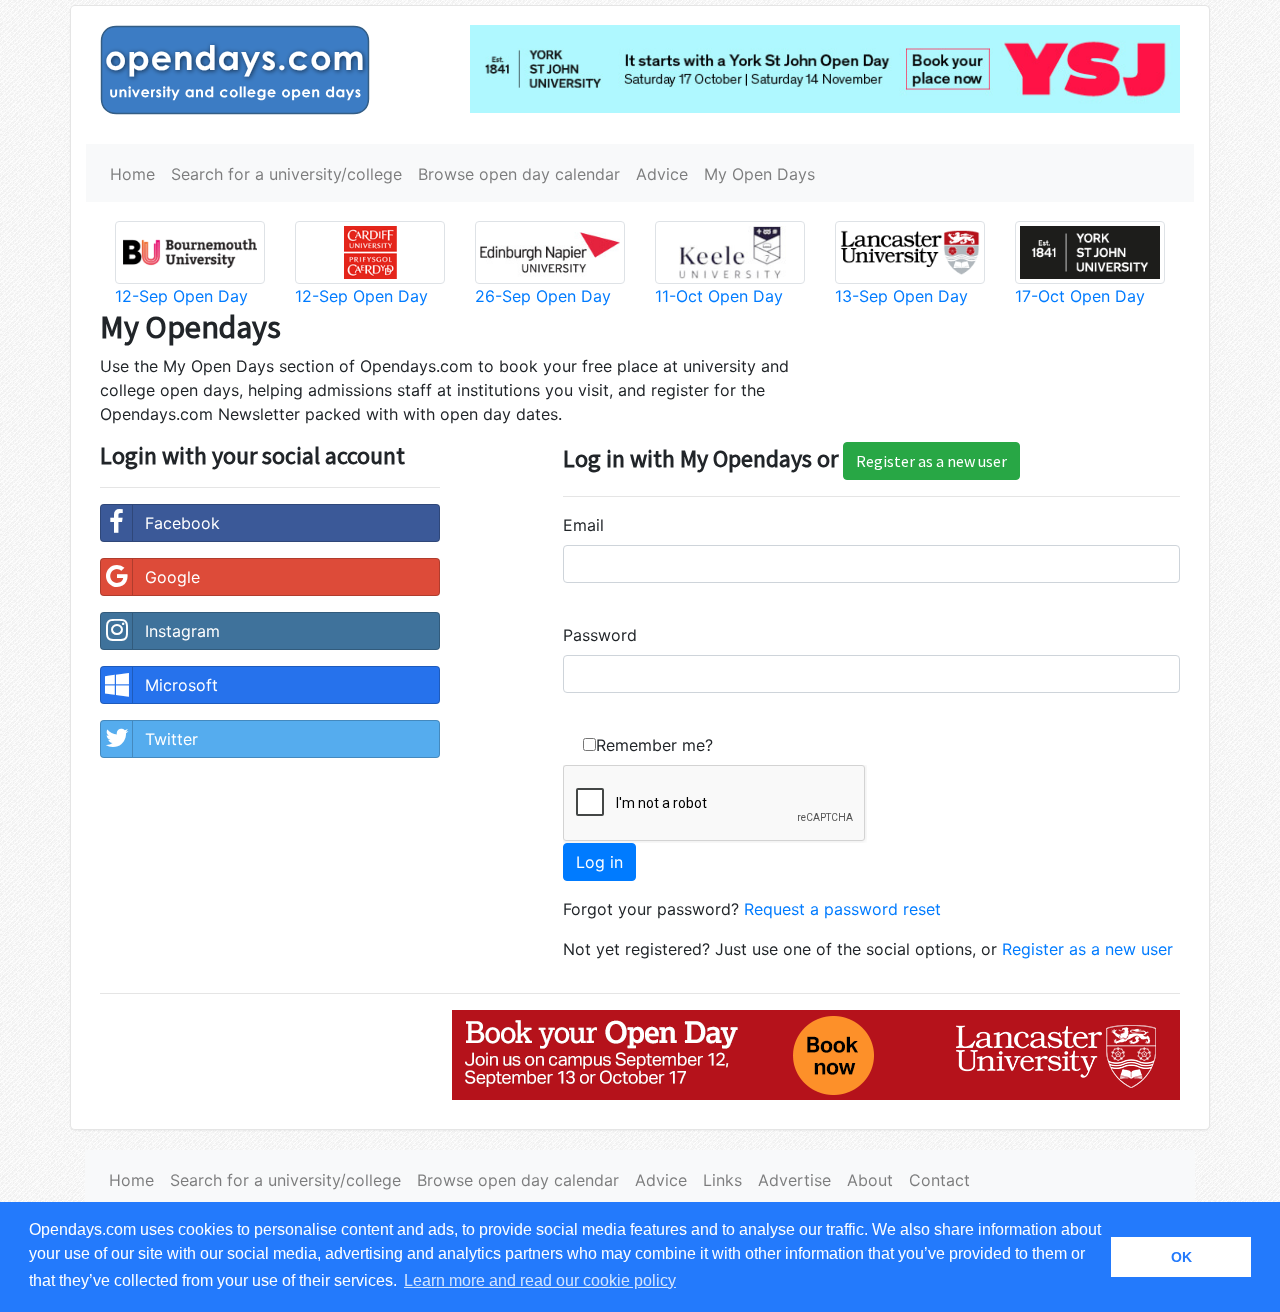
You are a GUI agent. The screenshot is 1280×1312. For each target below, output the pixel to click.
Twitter (171, 739)
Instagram (182, 631)
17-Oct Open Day (1080, 296)
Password (600, 635)
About (870, 1180)
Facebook (182, 523)
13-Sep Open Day (901, 296)
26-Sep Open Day (543, 296)
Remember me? (654, 745)
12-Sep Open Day (181, 296)
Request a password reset (842, 909)
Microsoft (181, 685)
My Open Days (759, 174)
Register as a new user (931, 461)
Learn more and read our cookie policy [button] (540, 1280)
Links (722, 1180)
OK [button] (1181, 1257)
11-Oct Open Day (719, 296)
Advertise (794, 1180)
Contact (939, 1180)
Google (172, 577)
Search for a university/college (286, 174)
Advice (662, 174)
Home (132, 174)
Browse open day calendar (519, 174)
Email (583, 525)
